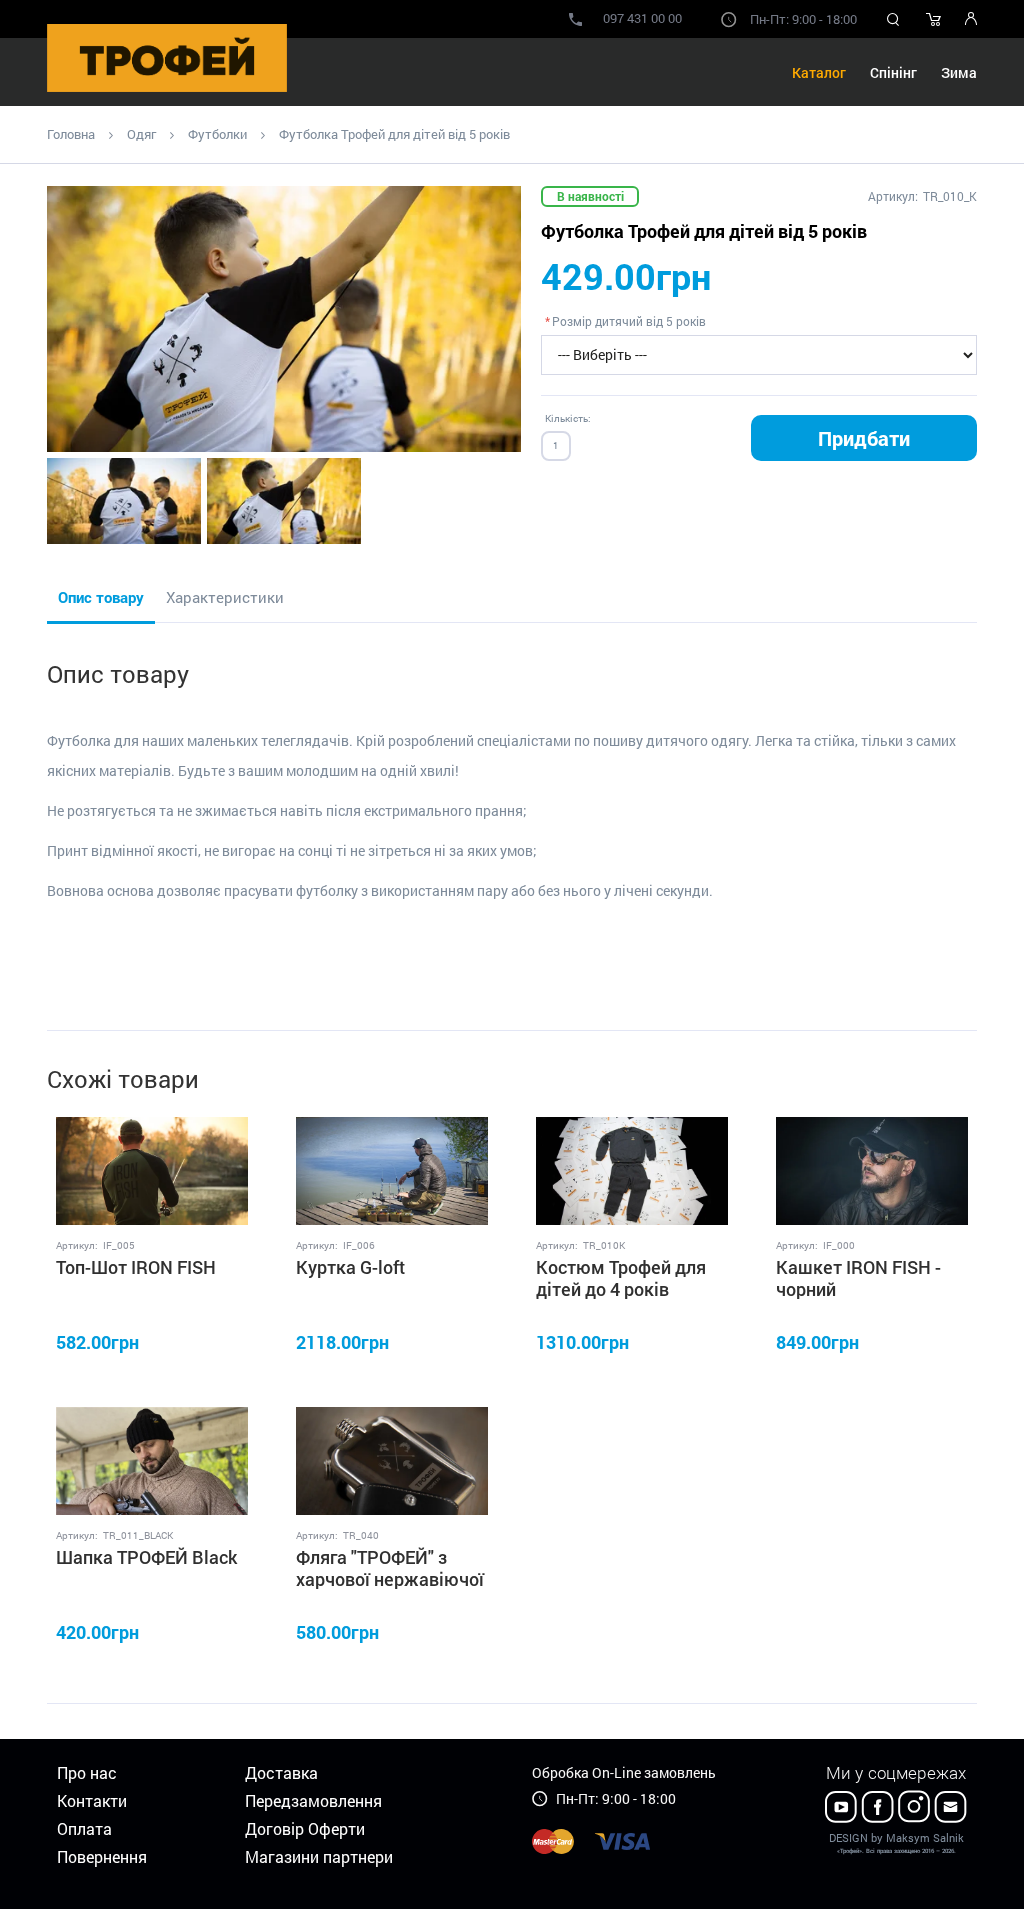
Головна (71, 134)
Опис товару (101, 597)
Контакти (92, 1800)
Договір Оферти (305, 1828)
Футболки (217, 134)
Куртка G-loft (350, 1267)
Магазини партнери (319, 1856)
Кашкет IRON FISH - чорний (858, 1278)
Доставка (281, 1772)
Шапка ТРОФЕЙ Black (146, 1557)
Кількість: (568, 418)
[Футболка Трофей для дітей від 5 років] (284, 319)
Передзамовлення (313, 1800)
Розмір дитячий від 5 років (629, 321)
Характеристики (225, 597)
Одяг (141, 134)
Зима (959, 72)
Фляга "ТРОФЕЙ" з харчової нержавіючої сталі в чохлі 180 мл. (390, 1578)
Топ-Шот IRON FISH (136, 1267)
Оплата (84, 1828)
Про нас (87, 1772)
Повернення (102, 1856)
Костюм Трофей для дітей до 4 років (621, 1278)
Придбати (864, 438)
